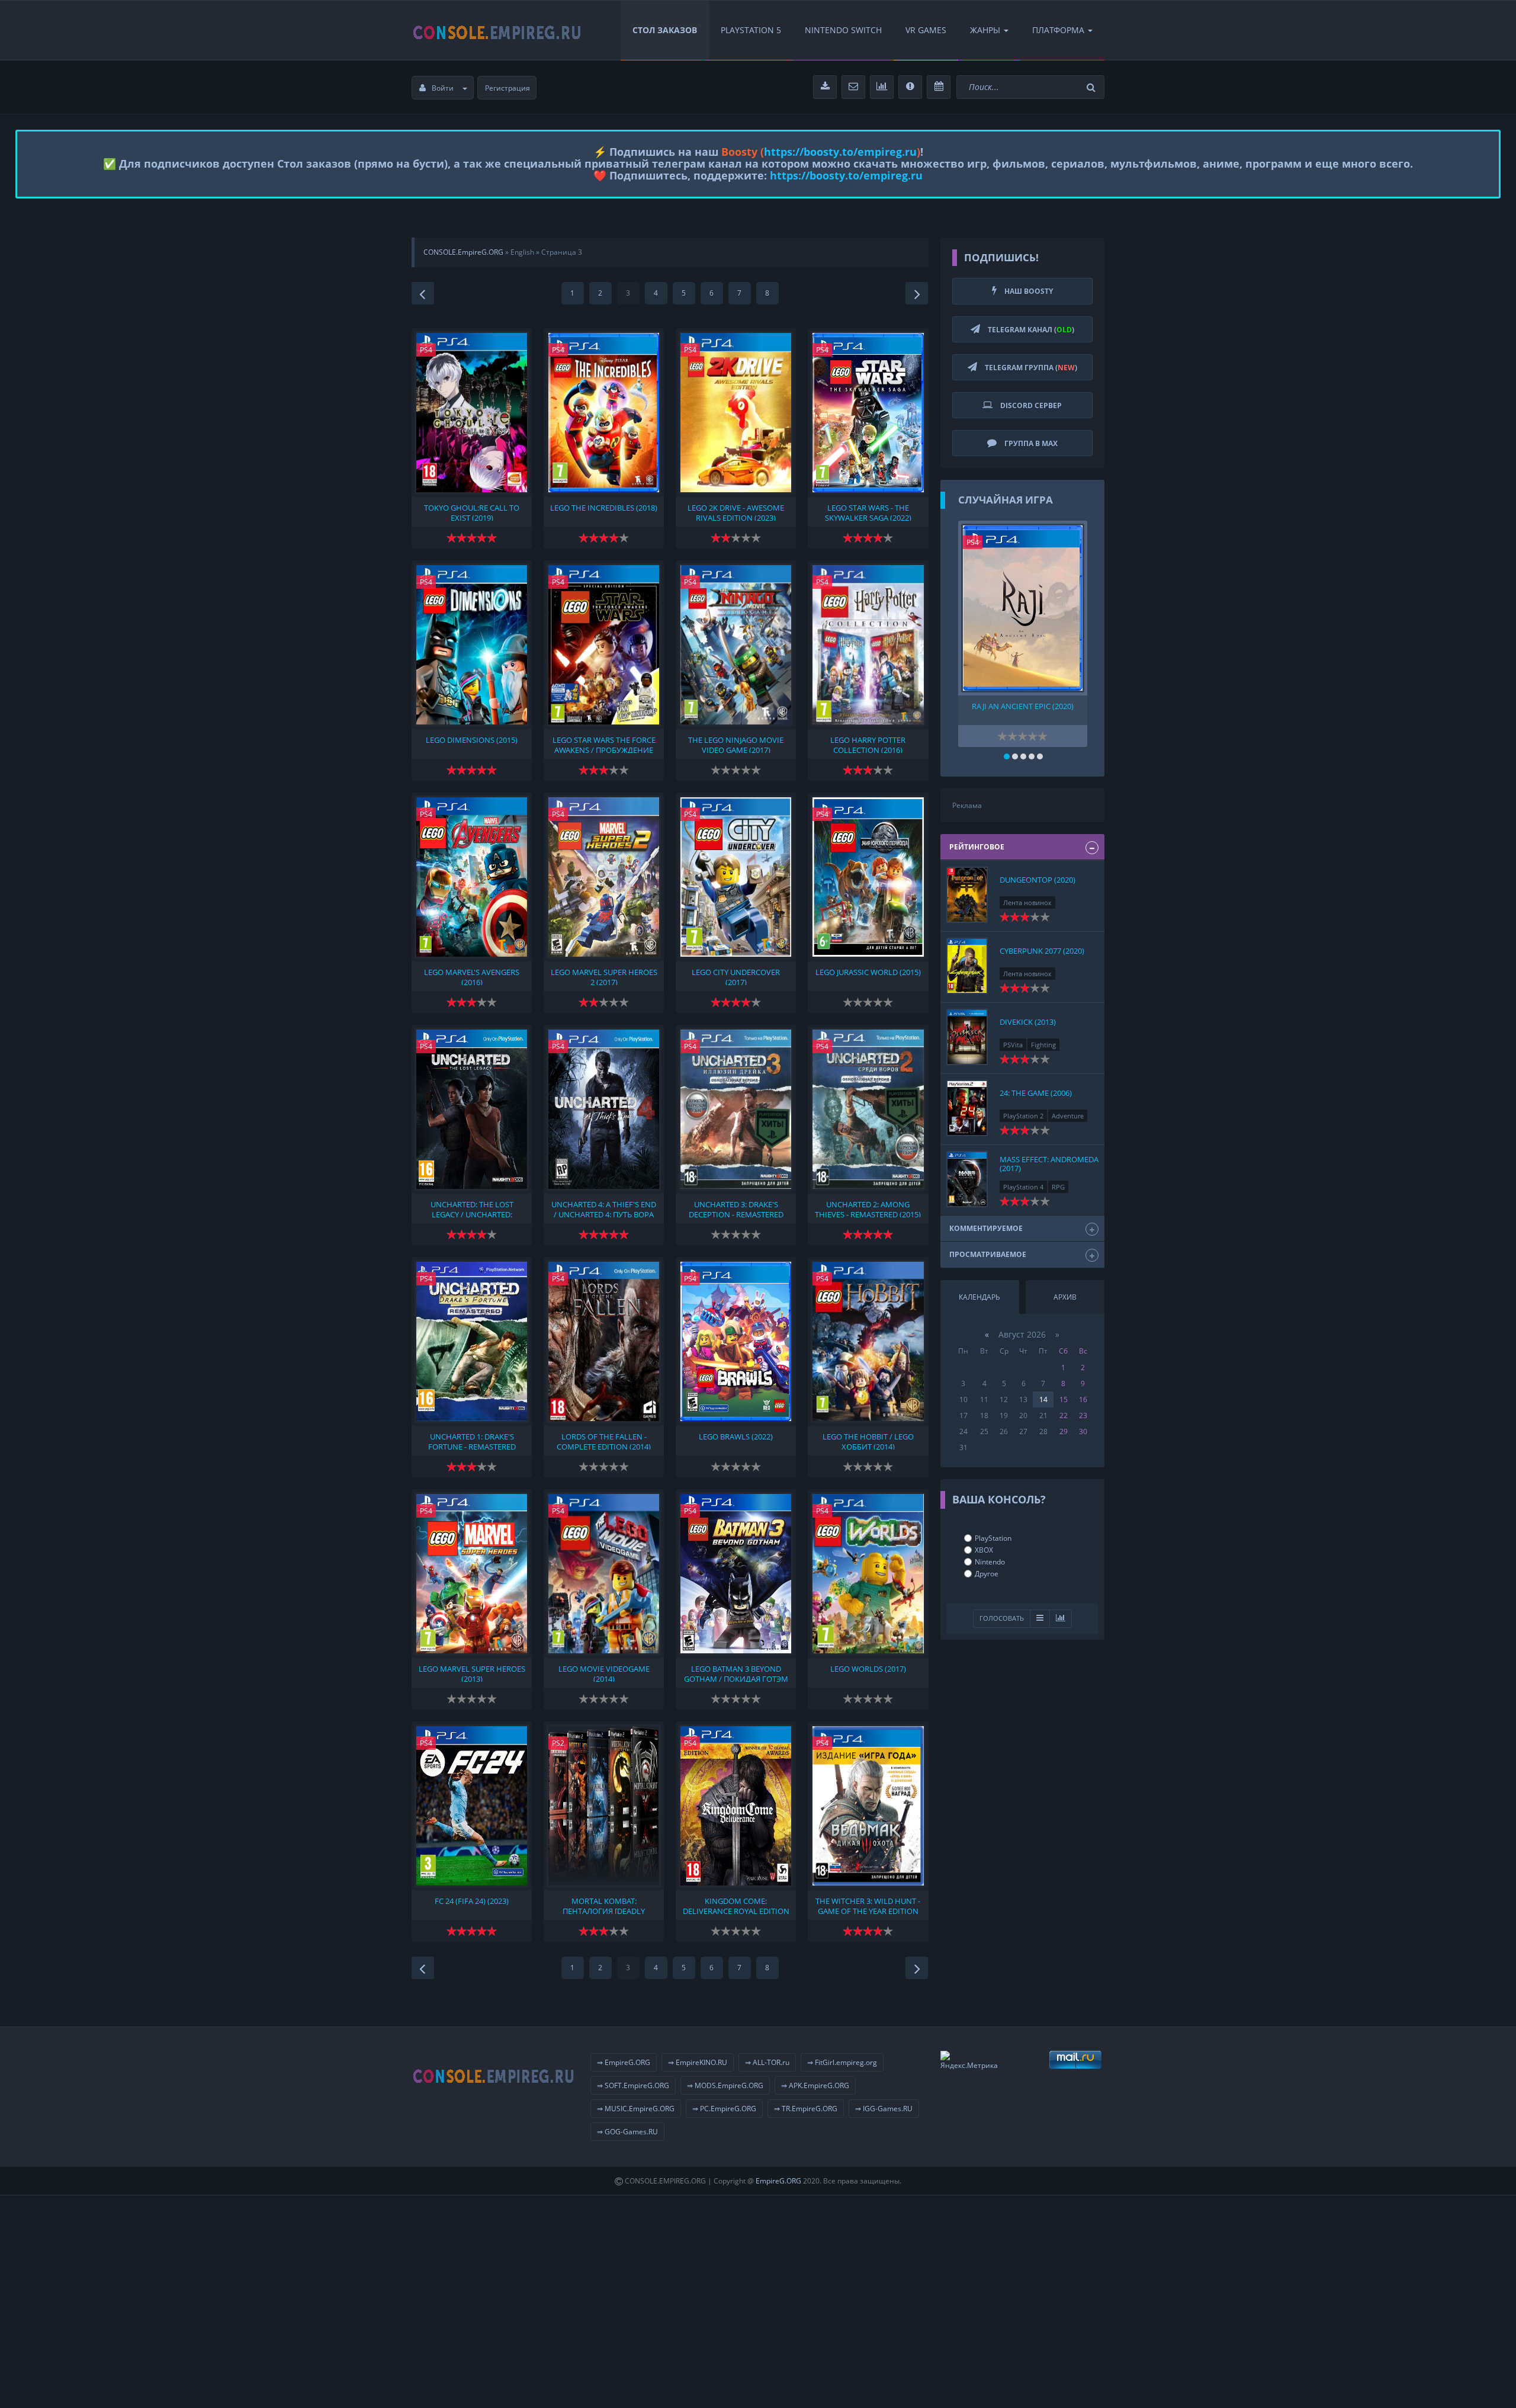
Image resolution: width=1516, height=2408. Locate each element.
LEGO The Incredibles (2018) (604, 508)
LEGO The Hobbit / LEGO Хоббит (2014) (868, 1441)
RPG (1058, 1187)
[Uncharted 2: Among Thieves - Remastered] (868, 1109)
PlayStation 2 (1023, 1116)
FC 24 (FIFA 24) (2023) (472, 1901)
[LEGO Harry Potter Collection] (868, 645)
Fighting (1043, 1045)
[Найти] (1093, 87)
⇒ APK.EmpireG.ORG (815, 2085)
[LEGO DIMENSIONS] (472, 645)
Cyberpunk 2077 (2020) (1042, 951)
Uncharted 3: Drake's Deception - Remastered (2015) (736, 1208)
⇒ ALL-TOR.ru (767, 2062)
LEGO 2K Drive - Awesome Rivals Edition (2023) (736, 512)
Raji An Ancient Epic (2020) (1023, 706)
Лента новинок (1027, 902)
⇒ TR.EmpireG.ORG (806, 2109)
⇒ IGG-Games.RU (884, 2109)
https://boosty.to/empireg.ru (840, 152)
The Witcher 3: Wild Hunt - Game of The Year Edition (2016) (868, 1905)
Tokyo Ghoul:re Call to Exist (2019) (472, 512)
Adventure (1068, 1116)
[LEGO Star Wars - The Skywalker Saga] (868, 413)
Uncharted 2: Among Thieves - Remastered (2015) (868, 1208)
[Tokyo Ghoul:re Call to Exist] (472, 413)
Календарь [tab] (979, 1297)
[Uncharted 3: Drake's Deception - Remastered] (736, 1109)
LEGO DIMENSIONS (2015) (472, 740)
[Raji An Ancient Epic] (1023, 608)
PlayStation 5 (751, 30)
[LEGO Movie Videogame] (604, 1574)
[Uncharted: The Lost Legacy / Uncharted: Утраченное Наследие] (472, 1109)
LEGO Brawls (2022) (736, 1437)
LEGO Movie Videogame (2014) (604, 1673)
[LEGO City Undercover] (736, 877)
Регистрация (508, 88)
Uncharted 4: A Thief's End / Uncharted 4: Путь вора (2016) (604, 1208)
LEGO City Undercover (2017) (736, 976)
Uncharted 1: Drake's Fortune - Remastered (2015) (472, 1441)
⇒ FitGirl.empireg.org (842, 2062)
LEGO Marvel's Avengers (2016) (472, 976)
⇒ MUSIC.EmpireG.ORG (636, 2109)
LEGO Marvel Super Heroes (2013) (472, 1673)
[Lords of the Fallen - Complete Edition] (604, 1341)
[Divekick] (967, 1037)
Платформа (1058, 30)
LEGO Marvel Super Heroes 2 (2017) (604, 976)
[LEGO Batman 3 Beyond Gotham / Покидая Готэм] (736, 1574)
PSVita (1013, 1045)
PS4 (426, 350)
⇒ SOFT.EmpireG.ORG (633, 2085)
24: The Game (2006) (1036, 1093)
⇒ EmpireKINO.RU (698, 2062)
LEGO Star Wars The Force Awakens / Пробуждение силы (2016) (604, 744)
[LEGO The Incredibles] (604, 413)
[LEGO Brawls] (736, 1341)
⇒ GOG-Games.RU (627, 2132)
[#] (497, 30)
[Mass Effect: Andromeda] (967, 1179)
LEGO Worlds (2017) (868, 1669)
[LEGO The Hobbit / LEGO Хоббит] (868, 1341)
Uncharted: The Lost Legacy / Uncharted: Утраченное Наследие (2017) (472, 1208)
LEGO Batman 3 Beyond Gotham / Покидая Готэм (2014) (736, 1673)
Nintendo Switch (843, 30)
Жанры (985, 30)
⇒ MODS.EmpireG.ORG (725, 2085)
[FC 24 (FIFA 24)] (472, 1806)
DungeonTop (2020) (1038, 880)
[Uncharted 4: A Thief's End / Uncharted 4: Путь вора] (604, 1109)
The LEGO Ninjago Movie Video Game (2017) (736, 744)
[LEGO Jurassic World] (868, 877)
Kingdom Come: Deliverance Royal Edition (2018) (736, 1905)
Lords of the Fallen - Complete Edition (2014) (604, 1441)
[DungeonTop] (967, 895)
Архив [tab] (1065, 1297)
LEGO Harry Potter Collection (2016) (868, 744)
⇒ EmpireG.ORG (624, 2062)
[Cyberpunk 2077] (967, 966)
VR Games (926, 30)
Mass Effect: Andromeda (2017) (1049, 1163)
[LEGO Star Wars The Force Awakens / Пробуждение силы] (604, 645)
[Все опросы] (1061, 1619)
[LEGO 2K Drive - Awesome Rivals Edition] (736, 413)
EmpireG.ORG (778, 2181)
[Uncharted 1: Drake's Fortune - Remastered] (472, 1341)
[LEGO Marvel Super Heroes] (472, 1574)
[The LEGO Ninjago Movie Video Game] (736, 645)
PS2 (558, 1743)
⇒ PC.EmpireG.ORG (724, 2109)
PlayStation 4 (1023, 1187)
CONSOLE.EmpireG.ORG (463, 252)
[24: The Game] (967, 1108)
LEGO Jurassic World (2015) (868, 972)
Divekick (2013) (1028, 1022)
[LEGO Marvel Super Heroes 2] (604, 877)
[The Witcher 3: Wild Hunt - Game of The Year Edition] (868, 1806)
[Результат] (1040, 1619)
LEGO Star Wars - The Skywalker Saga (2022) (868, 512)
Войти (443, 88)
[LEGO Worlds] (868, 1574)
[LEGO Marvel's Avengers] (472, 877)
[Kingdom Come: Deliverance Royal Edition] (736, 1806)
